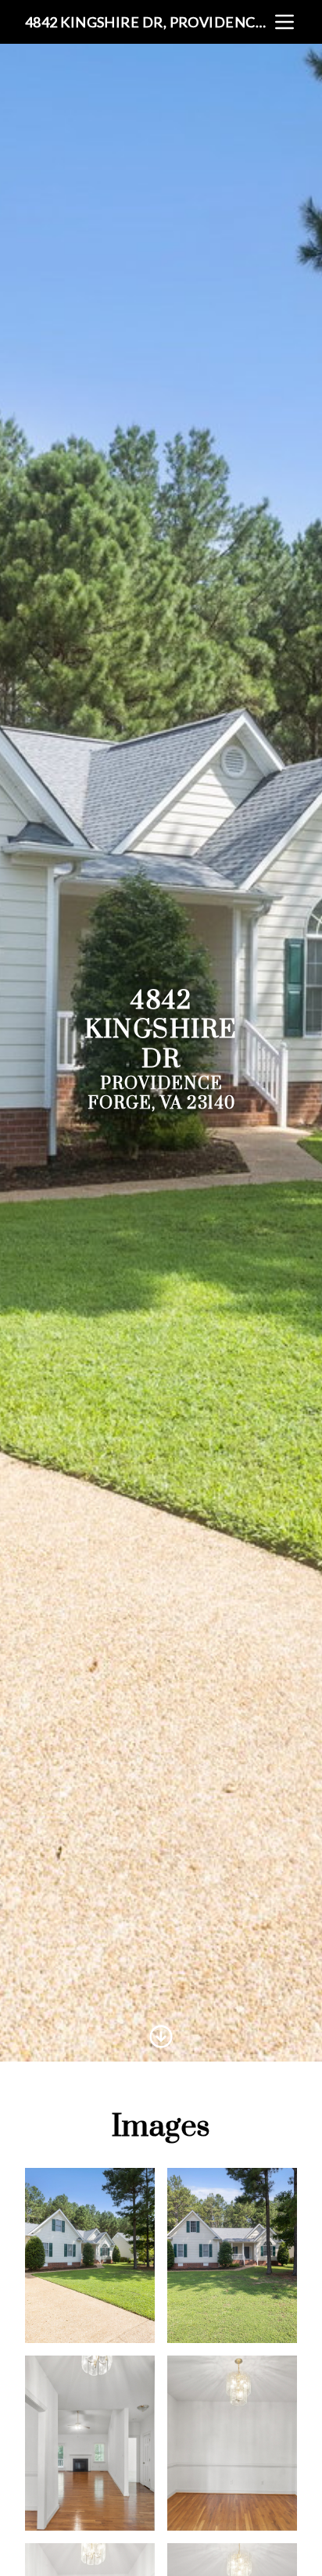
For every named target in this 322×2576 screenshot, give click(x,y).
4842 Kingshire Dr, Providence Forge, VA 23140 (148, 22)
